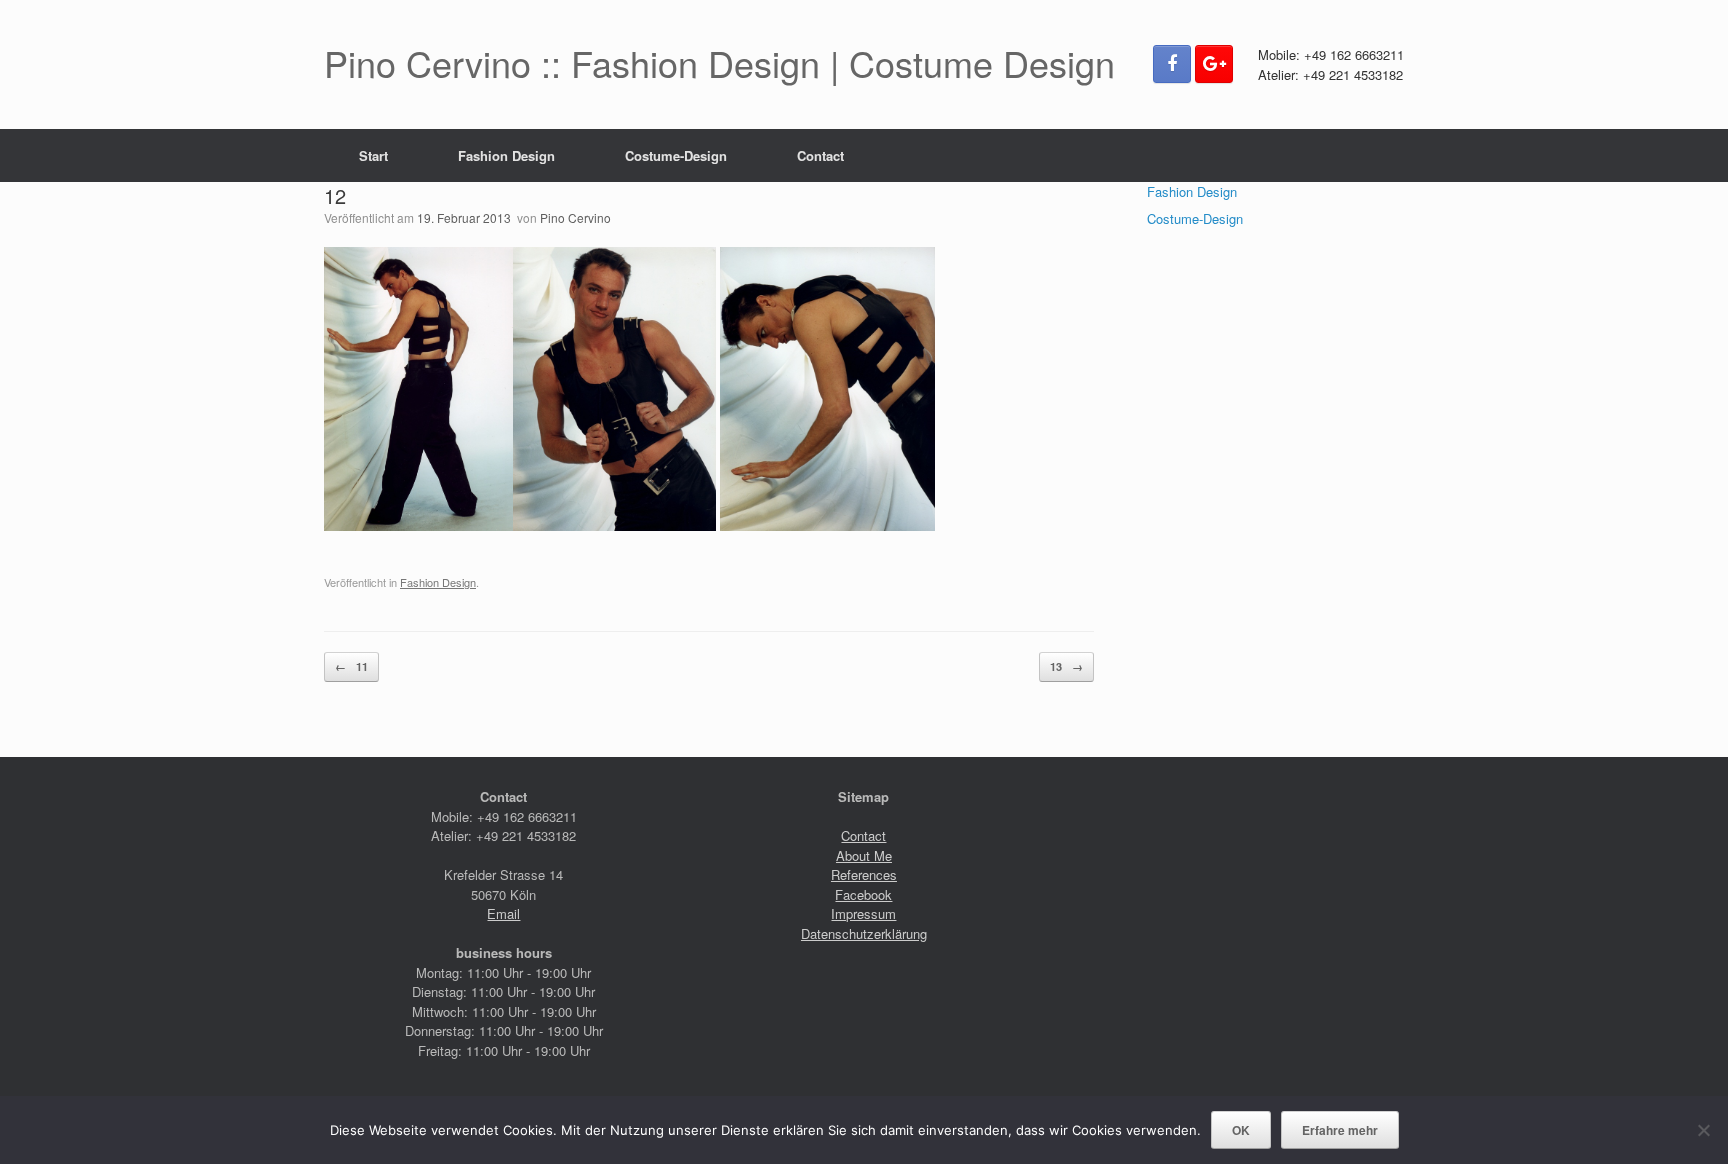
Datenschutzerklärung (864, 933)
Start (373, 155)
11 (351, 666)
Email (503, 913)
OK (1241, 1130)
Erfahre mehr (1340, 1130)
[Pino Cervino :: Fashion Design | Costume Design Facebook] (1172, 64)
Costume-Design (676, 155)
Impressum (863, 913)
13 (1066, 666)
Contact (820, 155)
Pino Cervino (575, 217)
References (864, 874)
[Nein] (1703, 1130)
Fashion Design (506, 155)
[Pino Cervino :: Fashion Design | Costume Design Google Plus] (1214, 64)
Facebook (863, 894)
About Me (864, 855)
